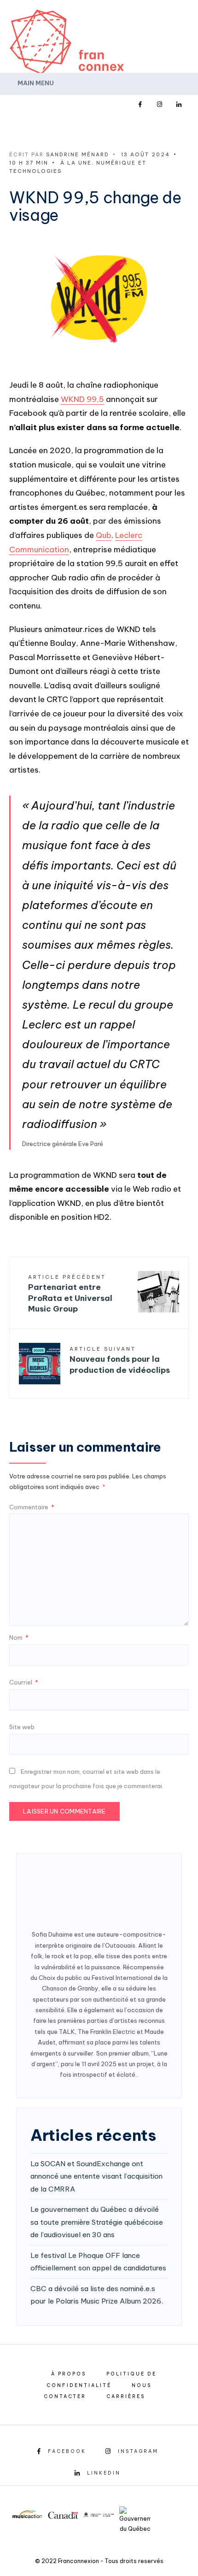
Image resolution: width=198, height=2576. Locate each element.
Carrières (126, 2396)
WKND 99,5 (82, 399)
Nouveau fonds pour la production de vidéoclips (120, 1360)
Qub (104, 535)
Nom (19, 1637)
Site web (22, 1727)
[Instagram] (159, 105)
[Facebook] (140, 105)
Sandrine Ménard (78, 154)
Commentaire (32, 1507)
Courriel (24, 1682)
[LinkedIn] (179, 105)
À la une (76, 163)
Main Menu (35, 83)
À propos (69, 2374)
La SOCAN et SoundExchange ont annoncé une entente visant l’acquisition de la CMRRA (96, 2176)
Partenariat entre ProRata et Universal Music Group (70, 1294)
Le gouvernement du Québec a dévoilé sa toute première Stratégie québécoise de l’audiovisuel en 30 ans (97, 2222)
